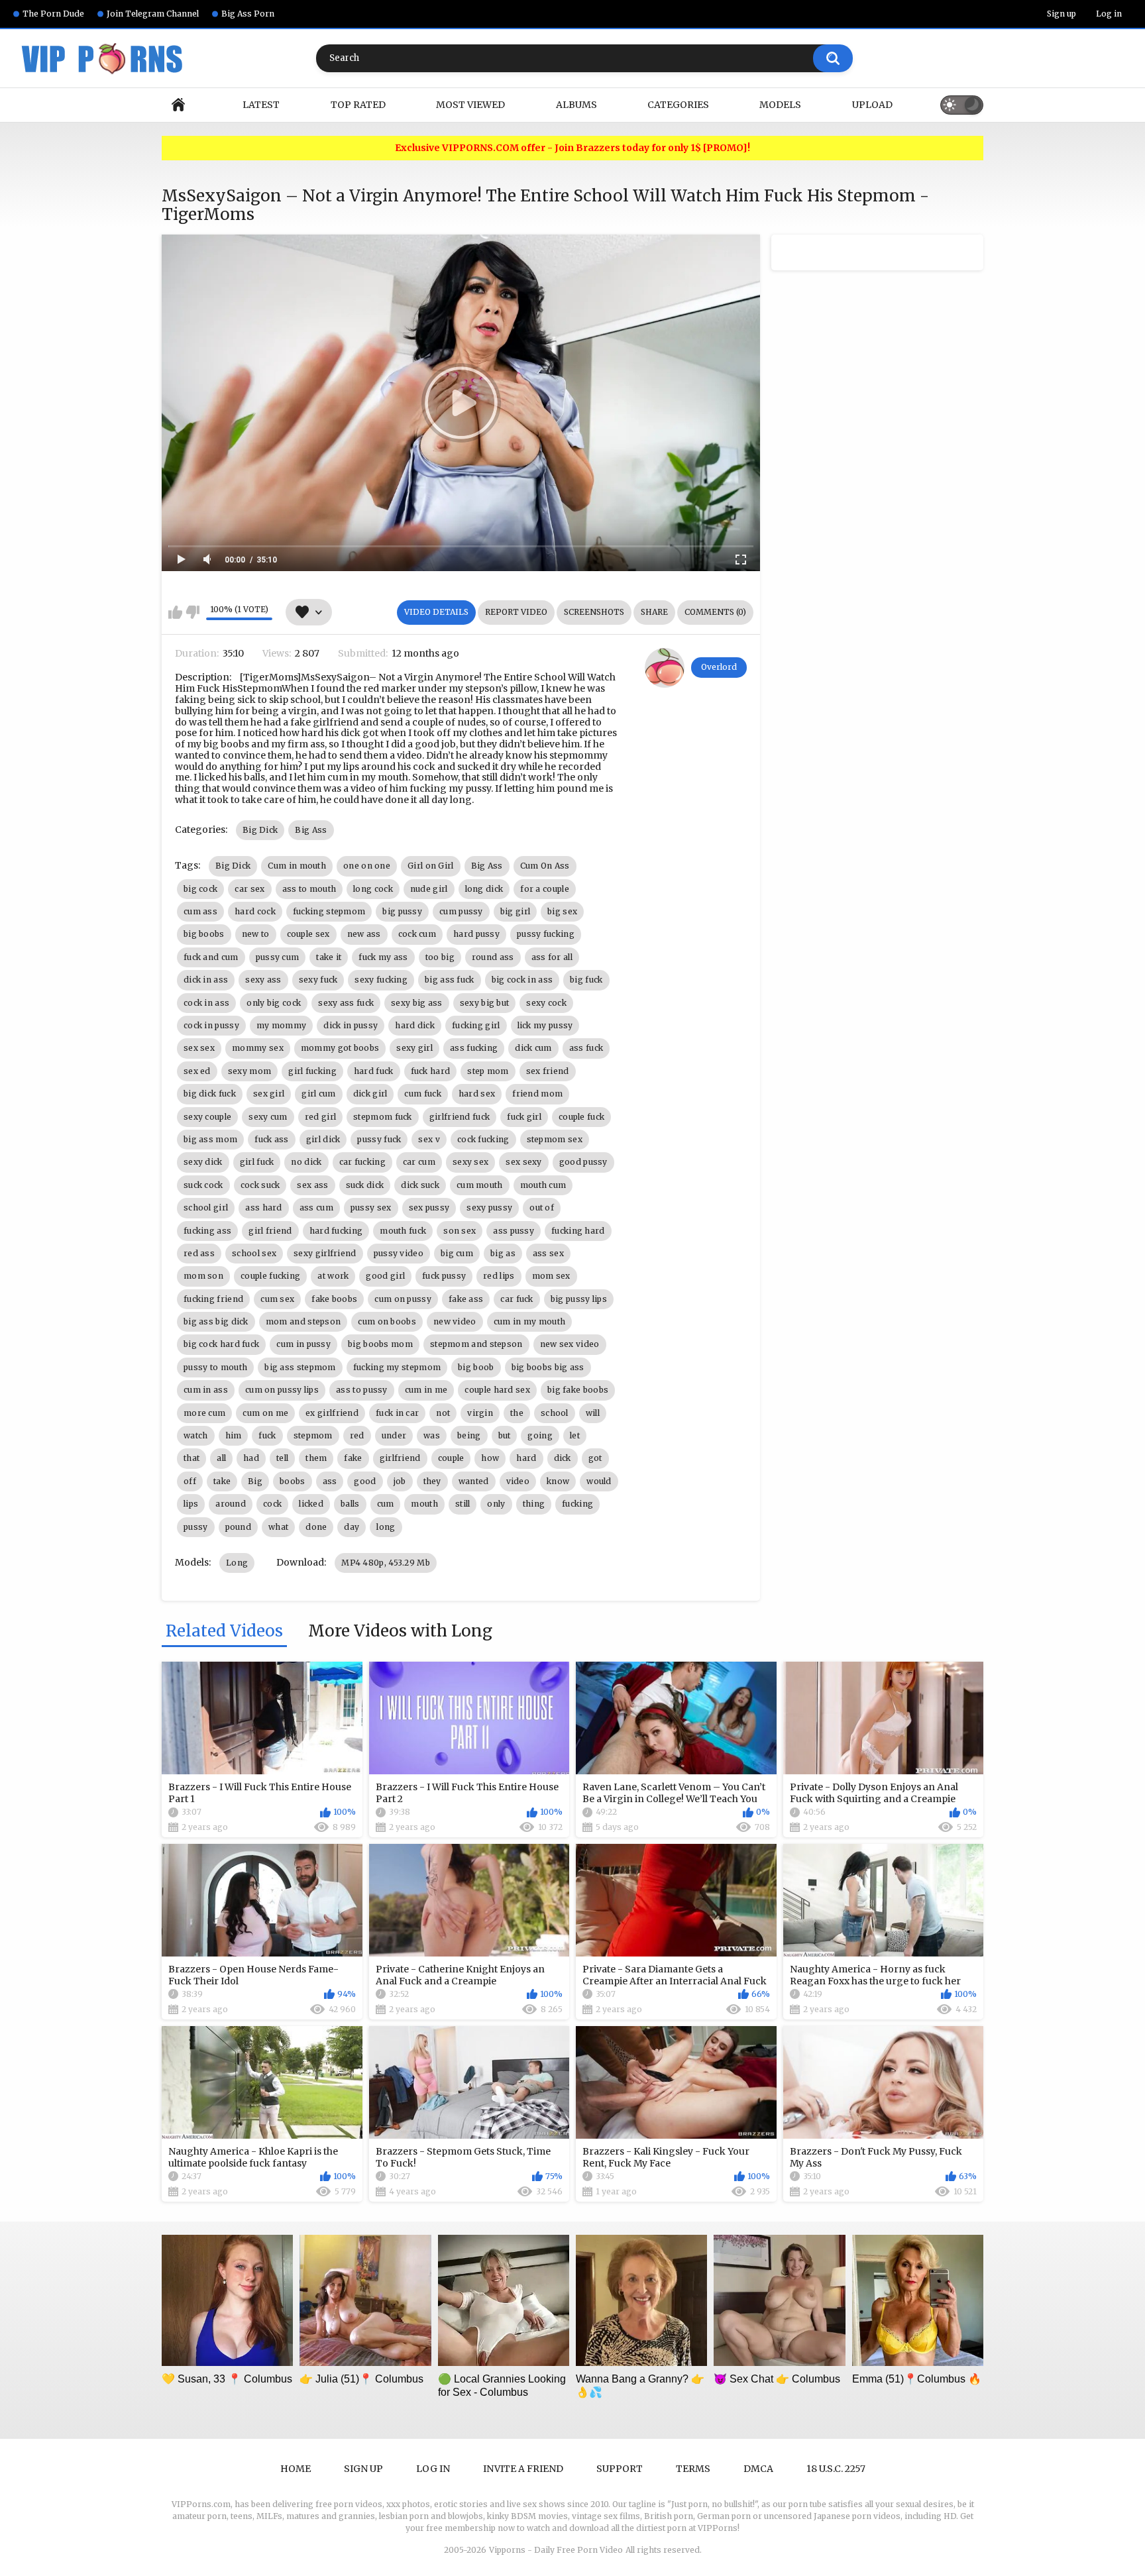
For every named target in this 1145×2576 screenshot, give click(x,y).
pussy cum (278, 957)
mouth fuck (403, 1231)
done (316, 1527)
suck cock (203, 1185)
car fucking (362, 1162)
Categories (678, 105)
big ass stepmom (300, 1367)
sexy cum (268, 1117)
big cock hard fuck (221, 1344)
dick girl (370, 1094)
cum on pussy (403, 1299)
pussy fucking (546, 934)
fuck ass (271, 1139)
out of (542, 1207)
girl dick (323, 1139)
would (599, 1481)
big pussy (402, 911)
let (575, 1435)
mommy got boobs (340, 1048)
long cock (373, 889)
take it (329, 957)
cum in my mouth (530, 1321)
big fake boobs (578, 1390)
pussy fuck (379, 1139)
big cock (200, 889)
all (221, 1458)
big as (503, 1253)
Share (654, 612)
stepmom (313, 1435)
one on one (367, 866)
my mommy (281, 1025)
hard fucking (336, 1231)
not (443, 1413)
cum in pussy (303, 1344)
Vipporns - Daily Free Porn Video (556, 2550)
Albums (576, 105)
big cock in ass (522, 980)
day (352, 1527)
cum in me (426, 1390)
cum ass (200, 911)
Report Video (516, 612)
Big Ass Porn (248, 14)
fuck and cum (211, 957)
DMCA (758, 2469)
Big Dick (260, 830)
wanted (474, 1481)
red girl (320, 1117)
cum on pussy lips (282, 1390)
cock (272, 1504)
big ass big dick (216, 1321)
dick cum (533, 1048)
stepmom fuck (383, 1117)
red (357, 1435)
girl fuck (257, 1162)
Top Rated (358, 105)
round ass (493, 957)
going (540, 1435)
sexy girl (414, 1048)
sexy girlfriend (325, 1253)
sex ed (197, 1071)
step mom (488, 1071)
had (251, 1458)
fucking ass (207, 1231)
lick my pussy (545, 1025)
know (558, 1481)
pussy (196, 1527)
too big (440, 957)
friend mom (537, 1094)
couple (451, 1458)
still (463, 1504)
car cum (419, 1162)
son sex (460, 1231)
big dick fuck (210, 1094)
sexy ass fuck (346, 1003)
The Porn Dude (53, 14)
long (386, 1527)
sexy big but (485, 1003)
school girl (206, 1207)
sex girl (269, 1094)
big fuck (586, 980)
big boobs (204, 934)
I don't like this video (192, 612)
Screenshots (594, 612)
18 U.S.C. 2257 (836, 2469)
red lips (499, 1276)
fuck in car (397, 1413)
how (490, 1458)
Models (780, 105)
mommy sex (258, 1048)
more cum (204, 1413)
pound (239, 1527)
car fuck (517, 1299)
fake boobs (334, 1299)
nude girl (429, 889)
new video (455, 1321)
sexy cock (546, 1003)
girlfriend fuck (460, 1117)
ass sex (548, 1253)
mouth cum (543, 1185)
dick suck (420, 1185)
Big (255, 1481)
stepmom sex (555, 1139)
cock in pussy (211, 1025)
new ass (364, 934)
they (432, 1481)
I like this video (175, 612)
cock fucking (483, 1139)
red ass (199, 1253)
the (517, 1413)
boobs (293, 1481)
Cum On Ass (545, 866)
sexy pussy (489, 1207)
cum (386, 1504)
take (222, 1481)
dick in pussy (351, 1025)
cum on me (265, 1413)
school (555, 1413)
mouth (424, 1504)
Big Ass (311, 830)
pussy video (399, 1253)
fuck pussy (444, 1276)
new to (256, 934)
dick (563, 1458)
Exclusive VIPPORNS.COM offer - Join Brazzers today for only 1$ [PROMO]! (572, 148)
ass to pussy (362, 1390)
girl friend (270, 1231)
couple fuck (581, 1117)
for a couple (545, 889)
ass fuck (586, 1048)
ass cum (316, 1207)
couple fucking (270, 1276)
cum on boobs (387, 1321)
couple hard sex (497, 1390)
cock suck (260, 1185)
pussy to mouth (215, 1367)
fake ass (466, 1299)
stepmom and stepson (476, 1344)
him (234, 1435)
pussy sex (371, 1207)
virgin (480, 1413)
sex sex (199, 1048)
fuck (267, 1435)
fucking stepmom (329, 911)
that (191, 1458)
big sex (562, 911)
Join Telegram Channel (153, 14)
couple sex (308, 934)
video (518, 1481)
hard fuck (374, 1071)
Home (178, 105)
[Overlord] (665, 668)
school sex (254, 1253)
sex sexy (523, 1162)
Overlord (719, 667)
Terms (693, 2469)
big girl (515, 911)
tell (282, 1458)
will (593, 1413)
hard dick (415, 1025)
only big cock (274, 1003)
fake (353, 1458)
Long (237, 1563)
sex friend (548, 1071)
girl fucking (312, 1071)
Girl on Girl (431, 866)
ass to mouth (309, 889)
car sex (249, 889)
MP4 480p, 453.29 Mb (386, 1563)
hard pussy (476, 934)
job (400, 1481)
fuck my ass (383, 957)
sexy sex (470, 1162)
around (231, 1504)
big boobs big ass (548, 1367)
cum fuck (422, 1094)
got (595, 1458)
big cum (457, 1253)
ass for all (552, 957)
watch (196, 1435)
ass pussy (514, 1231)
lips (191, 1504)
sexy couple (207, 1117)
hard (526, 1458)
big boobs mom (380, 1344)
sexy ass (263, 980)
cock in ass (206, 1003)
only (496, 1504)
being (469, 1435)
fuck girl (524, 1117)
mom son (203, 1276)
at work (333, 1276)
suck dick (365, 1185)
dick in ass (206, 980)
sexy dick (203, 1162)
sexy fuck (318, 980)
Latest (261, 105)
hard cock (255, 911)
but (505, 1435)
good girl (385, 1276)
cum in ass (206, 1390)
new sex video (570, 1344)
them (316, 1458)
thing (534, 1504)
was (432, 1435)
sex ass (312, 1185)
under (394, 1435)
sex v (429, 1139)
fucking (577, 1504)
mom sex (551, 1276)
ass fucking (474, 1048)
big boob (476, 1367)
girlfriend (400, 1458)
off (190, 1481)
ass (330, 1481)
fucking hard (578, 1231)
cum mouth (480, 1185)
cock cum (417, 934)
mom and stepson (303, 1321)
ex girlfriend (332, 1413)
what (278, 1527)
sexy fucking (381, 980)
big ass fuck (450, 980)
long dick (484, 889)
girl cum (318, 1094)
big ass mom (210, 1139)
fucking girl (476, 1025)
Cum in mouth (297, 866)
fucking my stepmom (397, 1367)
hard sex (477, 1094)
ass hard (263, 1207)
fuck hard (431, 1071)
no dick (306, 1162)
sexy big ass (417, 1003)
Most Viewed (470, 105)
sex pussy (429, 1207)
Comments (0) (715, 612)
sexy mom (249, 1071)
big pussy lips (579, 1299)
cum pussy (461, 911)
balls (350, 1504)
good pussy (583, 1162)
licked (311, 1504)
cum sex (277, 1299)
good (365, 1481)
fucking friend (213, 1299)
